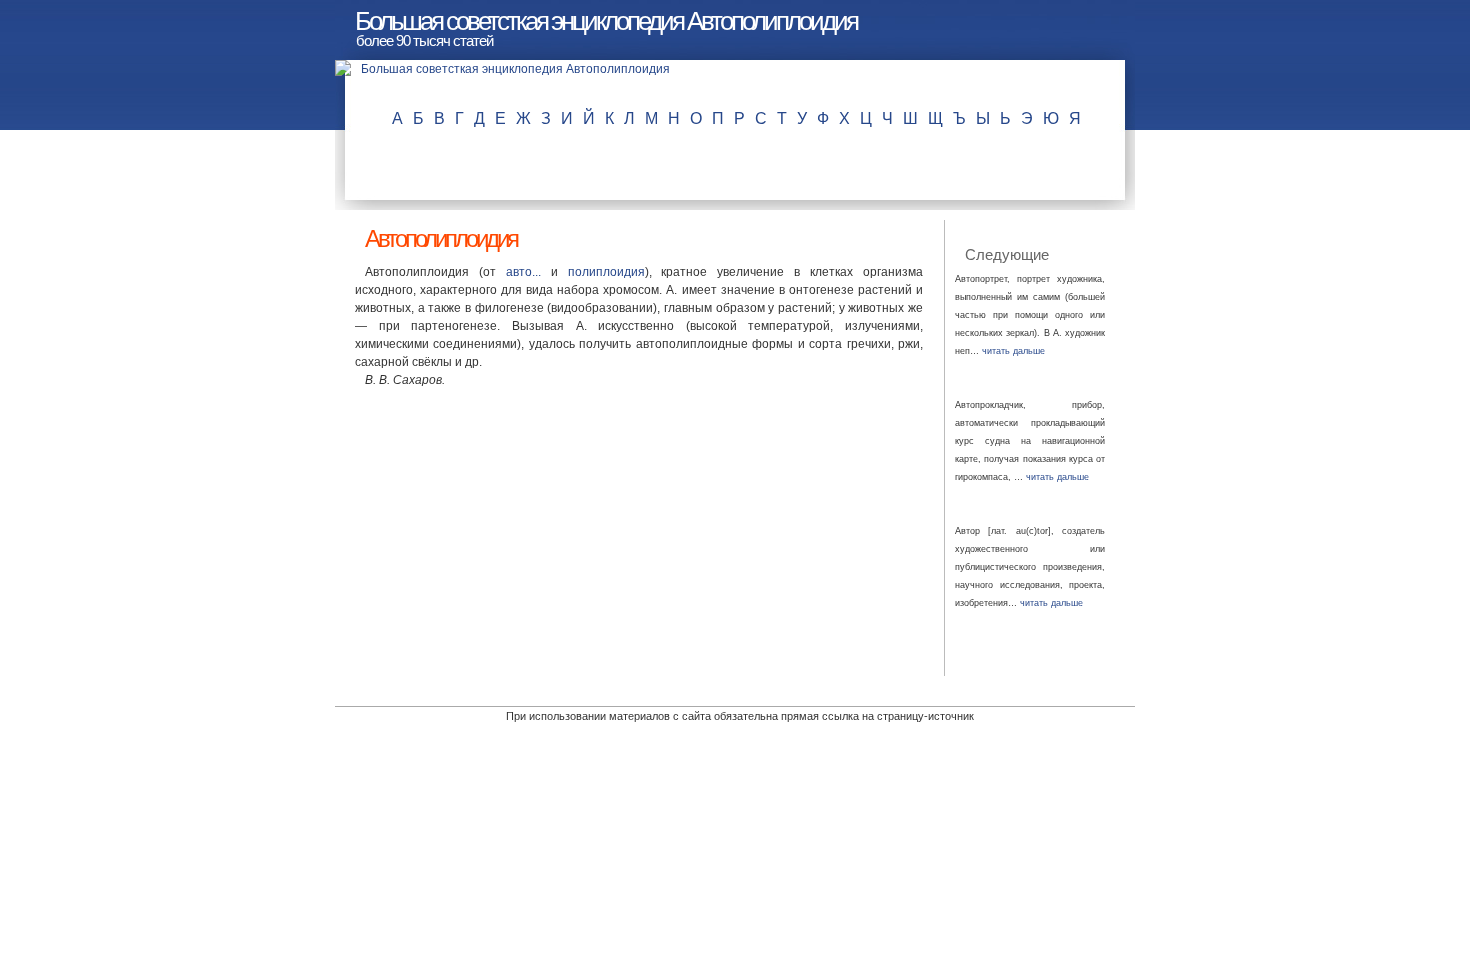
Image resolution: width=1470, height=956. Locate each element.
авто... (523, 272)
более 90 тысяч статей (424, 40)
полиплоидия (606, 272)
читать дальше (1013, 351)
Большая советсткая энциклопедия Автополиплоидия (606, 21)
